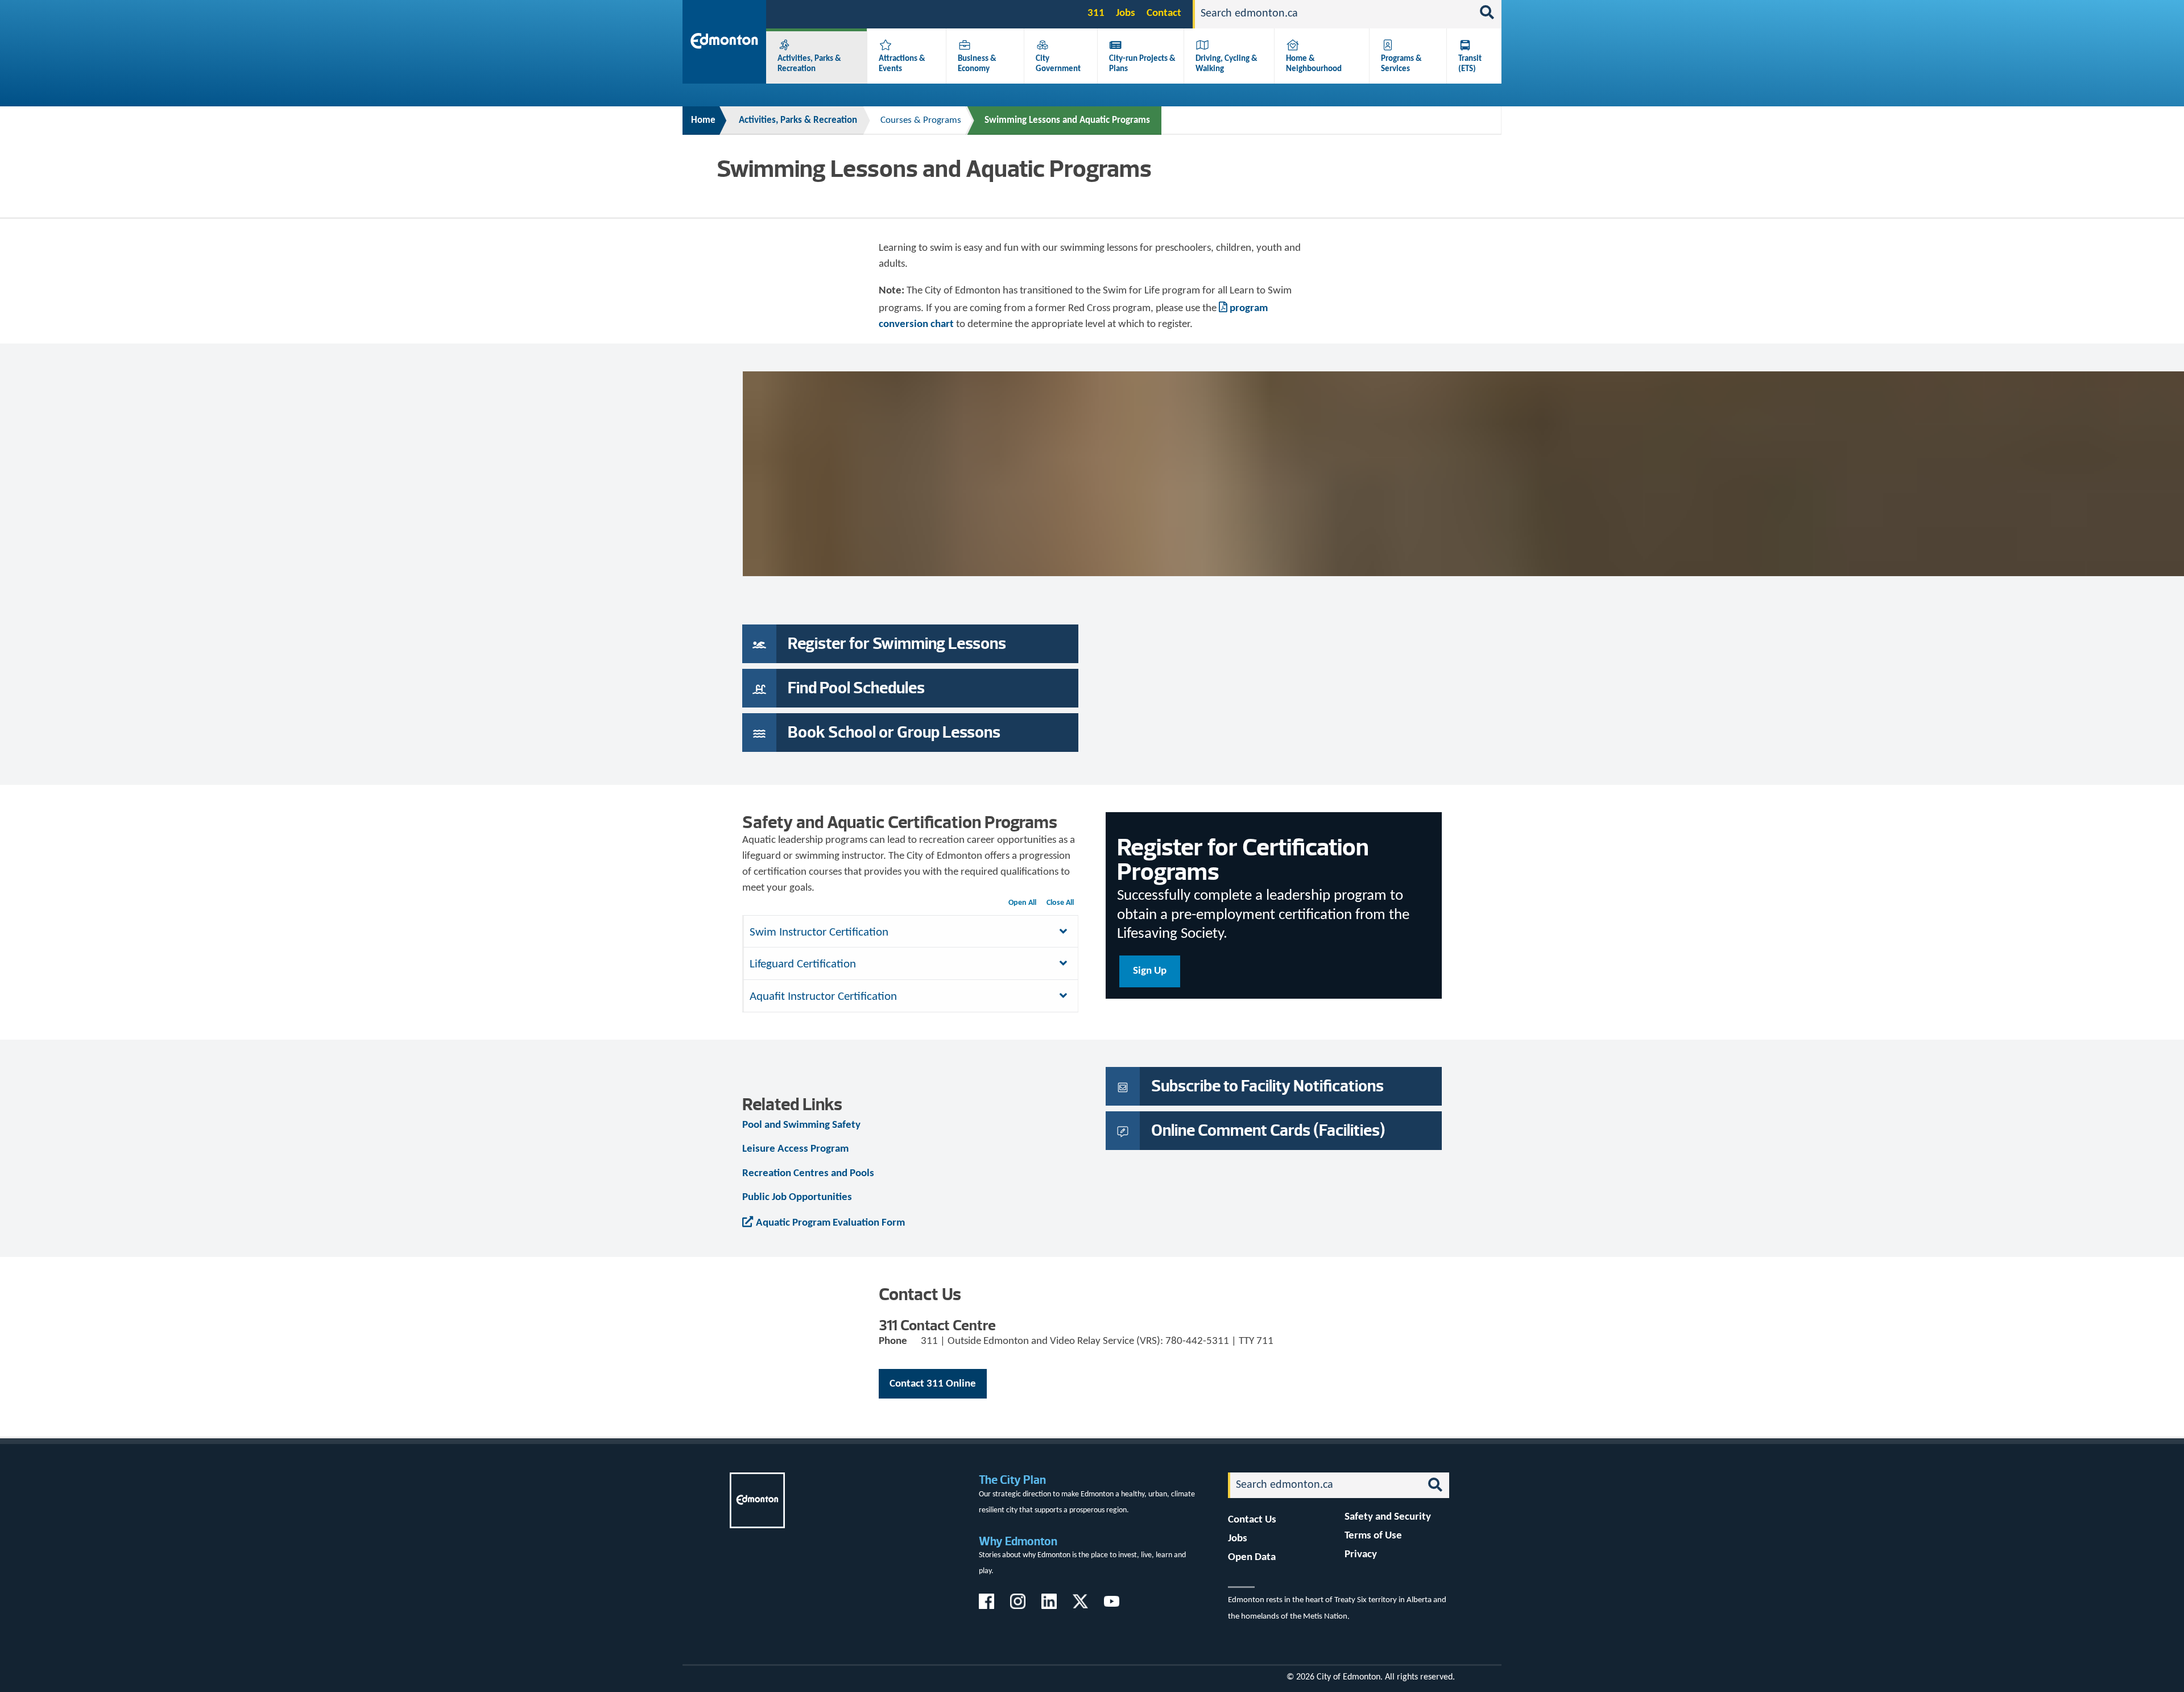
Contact (1164, 13)
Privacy (1361, 1555)
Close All (1060, 903)
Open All (1022, 903)
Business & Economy (977, 64)
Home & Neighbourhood (1314, 64)
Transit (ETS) (1470, 64)
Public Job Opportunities (797, 1197)
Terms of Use (1373, 1536)
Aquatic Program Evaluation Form (830, 1223)
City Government (1058, 64)
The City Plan (1012, 1480)
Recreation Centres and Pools (808, 1174)
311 (1096, 13)
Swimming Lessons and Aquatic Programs (1067, 120)
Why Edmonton (1018, 1541)
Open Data (1252, 1557)
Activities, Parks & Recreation (809, 64)
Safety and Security (1388, 1517)
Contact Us (1252, 1520)
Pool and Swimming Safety (801, 1125)
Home (703, 120)
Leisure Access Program (795, 1149)
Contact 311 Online (933, 1384)
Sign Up (1150, 971)
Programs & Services (1401, 64)
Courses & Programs (921, 120)
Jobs (1126, 13)
